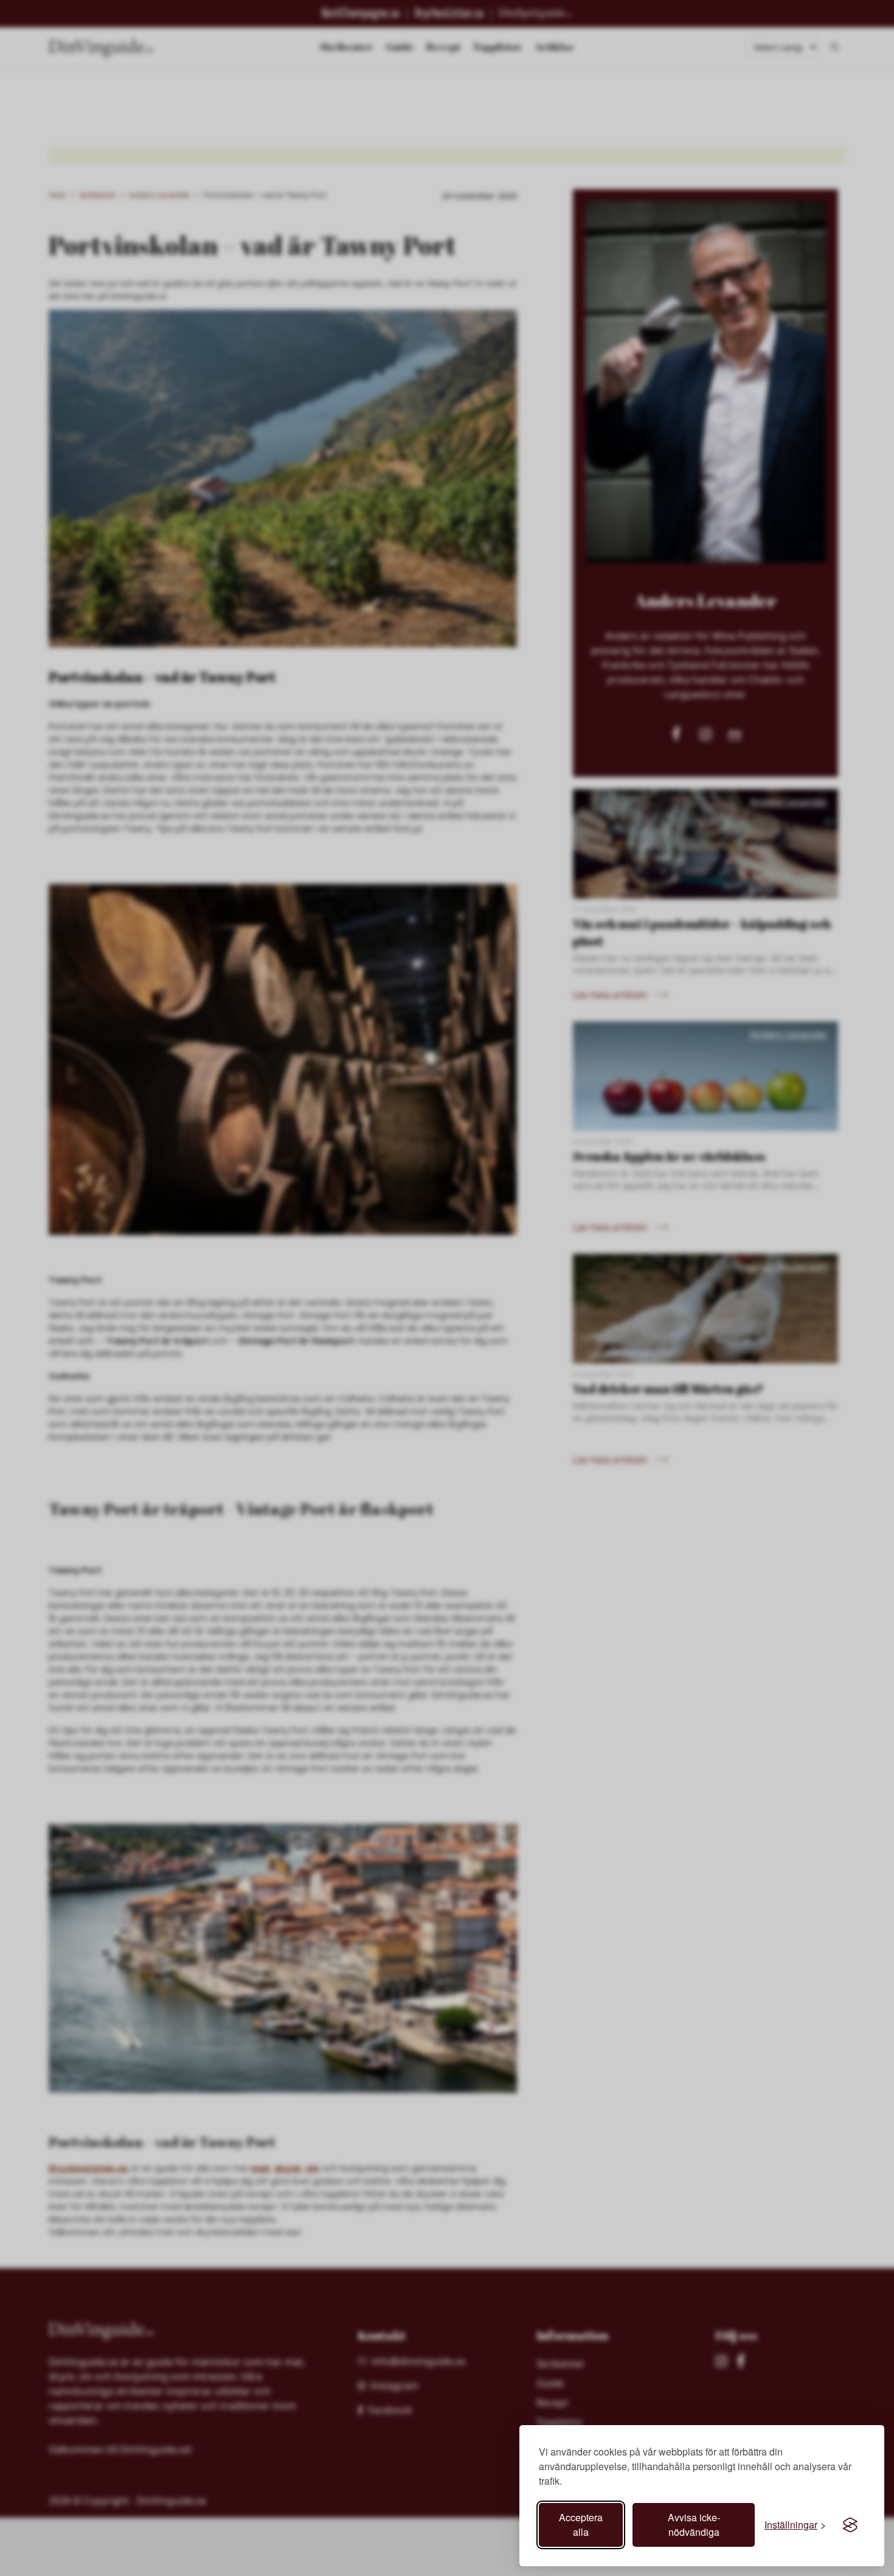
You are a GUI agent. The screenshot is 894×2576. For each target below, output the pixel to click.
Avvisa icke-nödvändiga (694, 2525)
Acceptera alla (581, 2525)
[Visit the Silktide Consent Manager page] (850, 2525)
